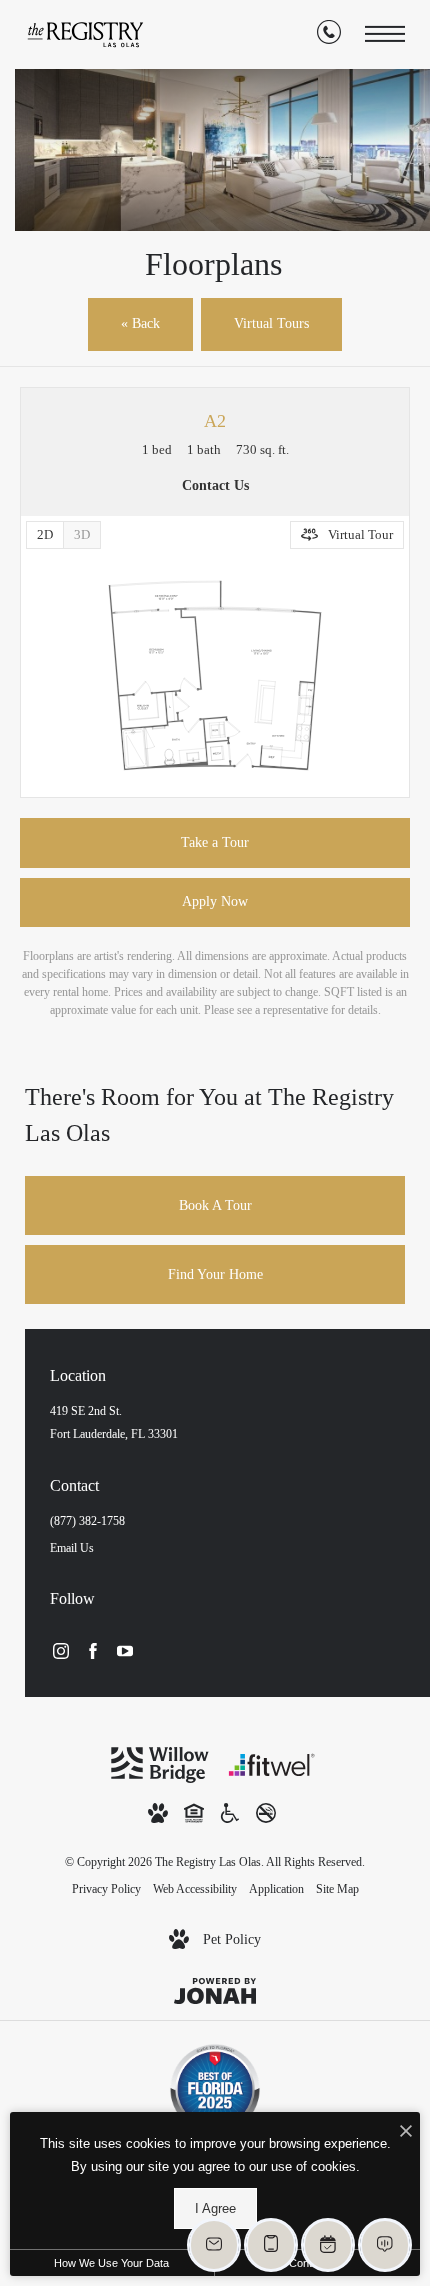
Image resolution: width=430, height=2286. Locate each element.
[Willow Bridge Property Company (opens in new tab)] (160, 1763)
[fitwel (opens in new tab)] (272, 1763)
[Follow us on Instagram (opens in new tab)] (61, 1649)
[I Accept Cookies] (406, 2132)
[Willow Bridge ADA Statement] (230, 1811)
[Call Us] (329, 35)
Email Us (72, 1548)
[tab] (82, 535)
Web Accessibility (195, 1889)
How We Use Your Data (111, 2263)
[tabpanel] (215, 675)
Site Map (337, 1889)
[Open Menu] (385, 34)
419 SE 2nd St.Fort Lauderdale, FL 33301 (114, 1422)
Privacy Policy (106, 1889)
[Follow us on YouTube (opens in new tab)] (125, 1649)
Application (276, 1889)
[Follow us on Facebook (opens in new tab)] (93, 1649)
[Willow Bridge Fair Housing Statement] (194, 1811)
